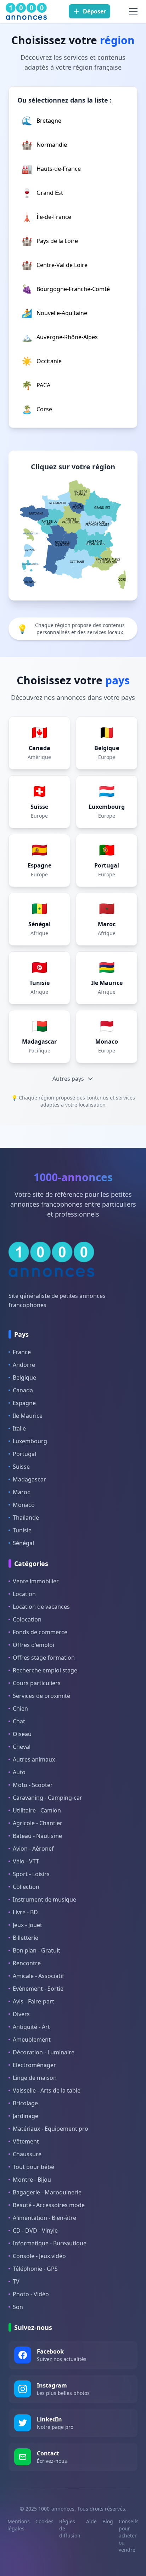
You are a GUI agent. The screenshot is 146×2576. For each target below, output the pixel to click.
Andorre (24, 1365)
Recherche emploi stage (45, 1670)
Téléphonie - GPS (35, 2269)
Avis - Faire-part (33, 2001)
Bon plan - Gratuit (36, 1950)
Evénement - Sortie (38, 1989)
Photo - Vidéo (31, 2294)
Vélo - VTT (26, 1861)
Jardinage (26, 2116)
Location (24, 1594)
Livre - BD (25, 1912)
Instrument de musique (44, 1899)
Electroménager (34, 2065)
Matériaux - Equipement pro (50, 2129)
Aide (91, 2521)
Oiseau (22, 1734)
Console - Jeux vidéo (39, 2256)
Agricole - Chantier (38, 1823)
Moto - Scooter (33, 1785)
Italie (19, 1428)
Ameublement (32, 2040)
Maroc (21, 1492)
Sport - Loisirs (31, 1874)
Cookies (44, 2521)
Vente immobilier (36, 1581)
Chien (20, 1708)
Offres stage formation (44, 1658)
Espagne (24, 1403)
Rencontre (27, 1963)
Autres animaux (34, 1759)
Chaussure (27, 2154)
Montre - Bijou (32, 2180)
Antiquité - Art (31, 2027)
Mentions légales (19, 2525)
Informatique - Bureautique (50, 2243)
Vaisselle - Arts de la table (47, 2090)
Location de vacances (41, 1607)
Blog (108, 2521)
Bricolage (25, 2103)
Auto (19, 1772)
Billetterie (26, 1938)
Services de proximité (41, 1696)
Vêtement (26, 2141)
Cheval (22, 1747)
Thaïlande (26, 1518)
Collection (26, 1887)
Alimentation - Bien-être (44, 2218)
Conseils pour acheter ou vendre (129, 2536)
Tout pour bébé (33, 2167)
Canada (23, 1390)
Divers (21, 2014)
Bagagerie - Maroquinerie (47, 2192)
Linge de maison (35, 2078)
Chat (19, 1721)
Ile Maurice (28, 1416)
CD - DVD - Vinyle (35, 2230)
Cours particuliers (37, 1683)
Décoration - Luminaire (44, 2052)
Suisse (21, 1467)
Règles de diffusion (70, 2528)
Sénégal (23, 1543)
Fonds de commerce (40, 1632)
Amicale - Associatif (38, 1976)
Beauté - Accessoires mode (49, 2205)
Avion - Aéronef (33, 1849)
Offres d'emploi (33, 1645)
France (22, 1352)
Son (18, 2307)
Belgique (24, 1377)
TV (16, 2281)
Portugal (24, 1454)
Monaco (24, 1505)
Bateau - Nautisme (37, 1836)
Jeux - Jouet (27, 1925)
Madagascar (29, 1479)
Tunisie (22, 1530)
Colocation (27, 1619)
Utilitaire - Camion (37, 1810)
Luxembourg (30, 1441)
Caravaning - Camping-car (47, 1798)
